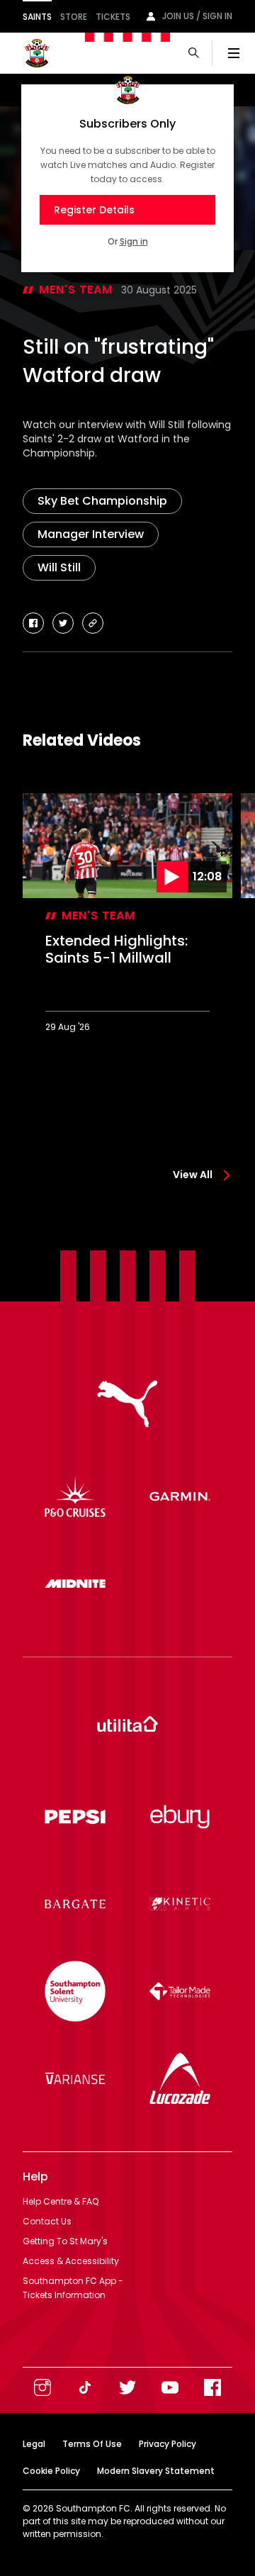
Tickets (113, 17)
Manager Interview (91, 534)
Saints (37, 17)
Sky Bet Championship (102, 501)
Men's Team (76, 290)
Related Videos (82, 740)
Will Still (59, 567)
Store (74, 17)
